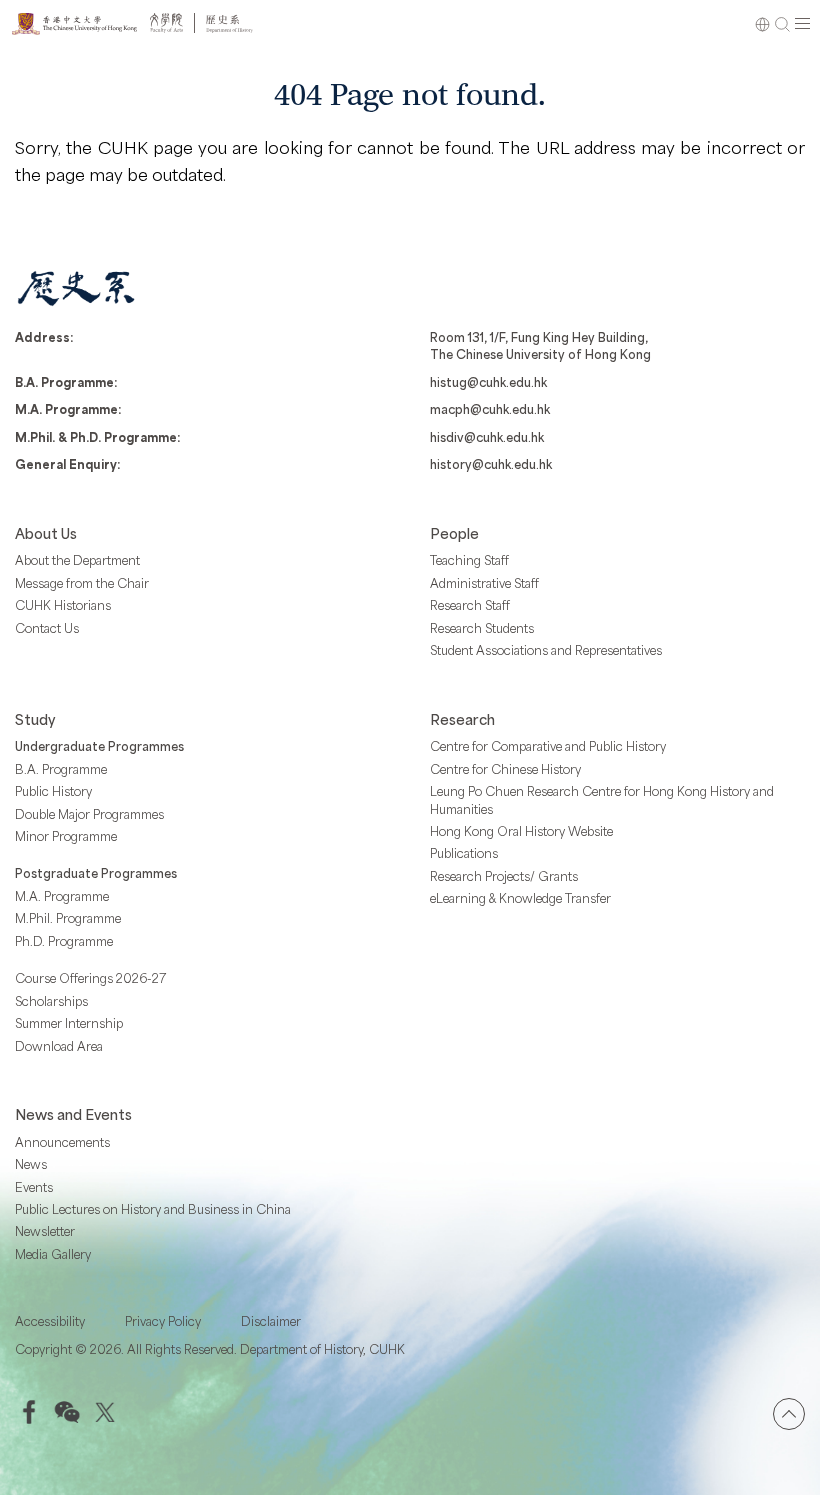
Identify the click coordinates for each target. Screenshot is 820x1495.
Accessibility (50, 1321)
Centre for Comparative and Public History (548, 746)
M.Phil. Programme (68, 918)
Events (34, 1187)
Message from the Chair (82, 583)
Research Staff (470, 605)
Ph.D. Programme (64, 941)
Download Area (59, 1046)
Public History (53, 791)
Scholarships (51, 1001)
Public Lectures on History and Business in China (153, 1209)
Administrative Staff (484, 583)
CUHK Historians (63, 605)
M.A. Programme (62, 896)
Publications (464, 853)
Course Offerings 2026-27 (91, 978)
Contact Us (47, 628)
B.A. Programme (61, 769)
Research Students (482, 628)
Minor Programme (66, 836)
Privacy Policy (163, 1321)
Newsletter (45, 1231)
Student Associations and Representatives (546, 650)
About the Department (77, 560)
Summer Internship (69, 1023)
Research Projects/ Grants (504, 876)
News (31, 1164)
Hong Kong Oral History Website (521, 831)
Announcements (62, 1142)
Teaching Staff (469, 560)
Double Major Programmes (89, 814)
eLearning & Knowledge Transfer (520, 898)
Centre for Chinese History (505, 769)
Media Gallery (53, 1254)
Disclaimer (271, 1321)
